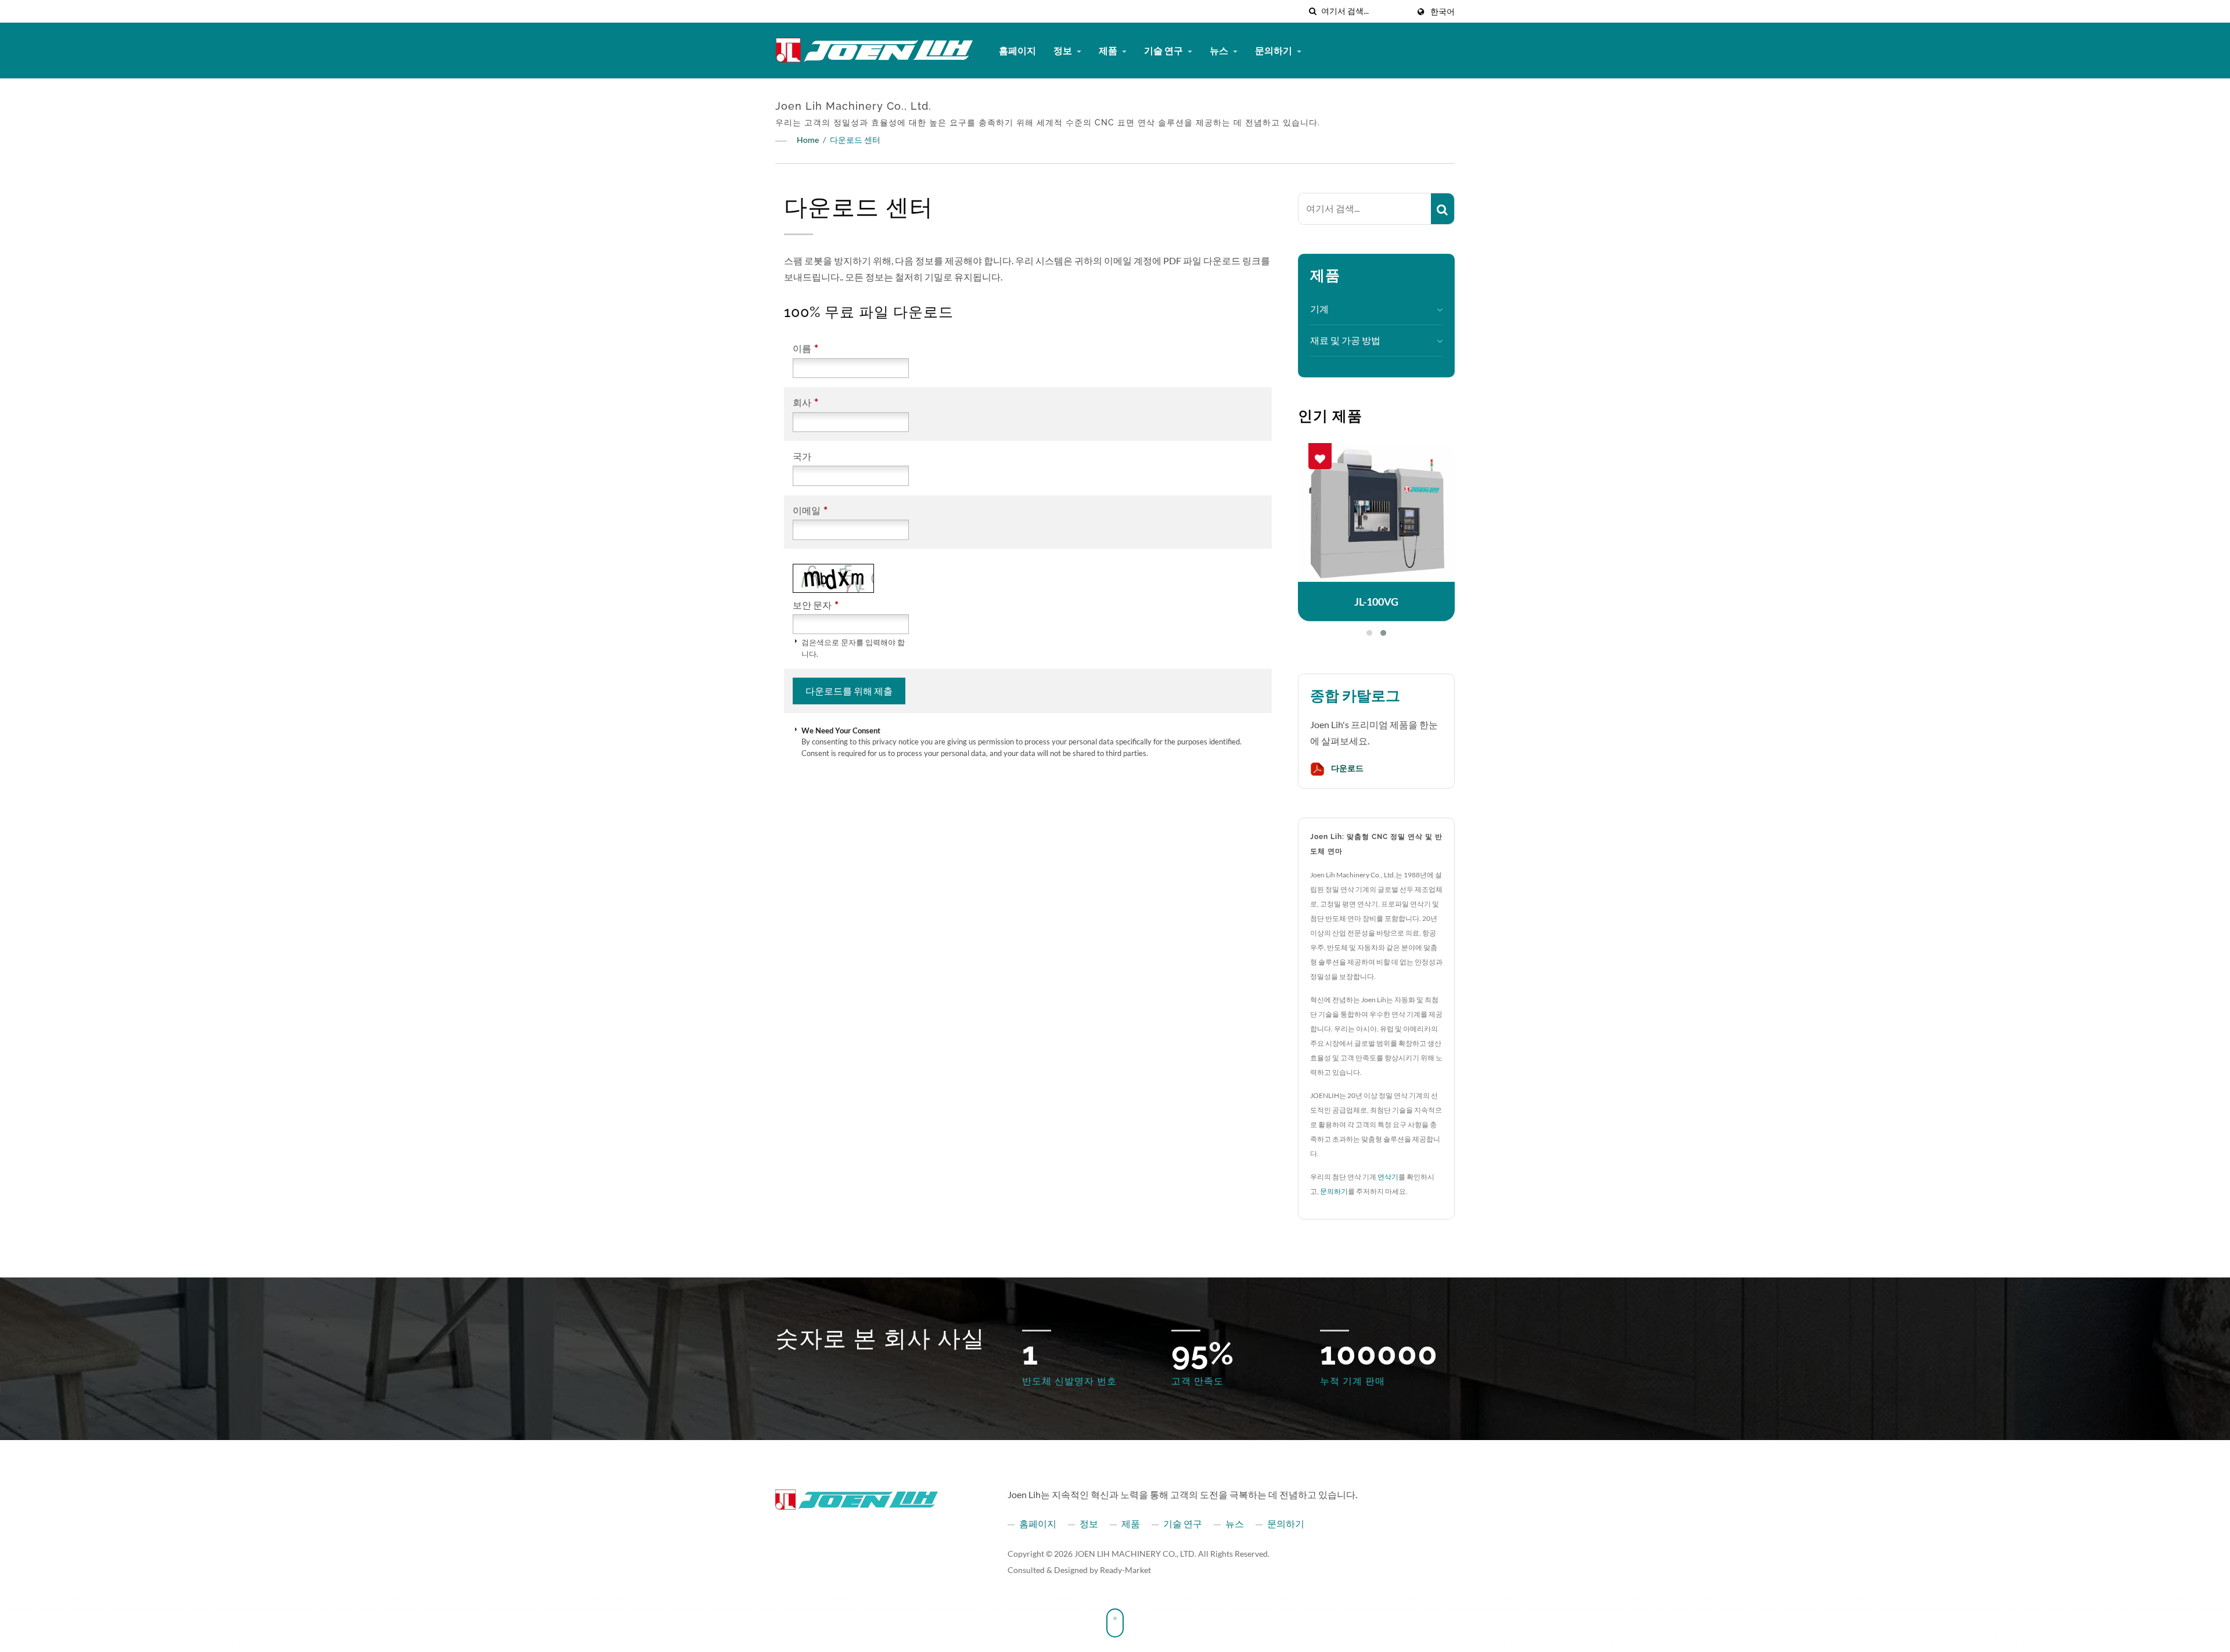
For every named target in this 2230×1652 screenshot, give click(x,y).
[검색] (1312, 11)
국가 (802, 456)
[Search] (1443, 209)
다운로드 (1346, 768)
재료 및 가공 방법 (1345, 340)
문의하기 (1274, 50)
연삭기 (1388, 1177)
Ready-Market (1125, 1570)
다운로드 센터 (855, 140)
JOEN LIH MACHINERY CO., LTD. (1135, 1554)
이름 (805, 348)
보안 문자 (816, 605)
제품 (1109, 50)
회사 (805, 402)
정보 (1064, 50)
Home (808, 140)
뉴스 (1220, 50)
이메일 (810, 510)
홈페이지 (1017, 50)
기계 (1319, 309)
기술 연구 (1164, 50)
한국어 (1443, 12)
